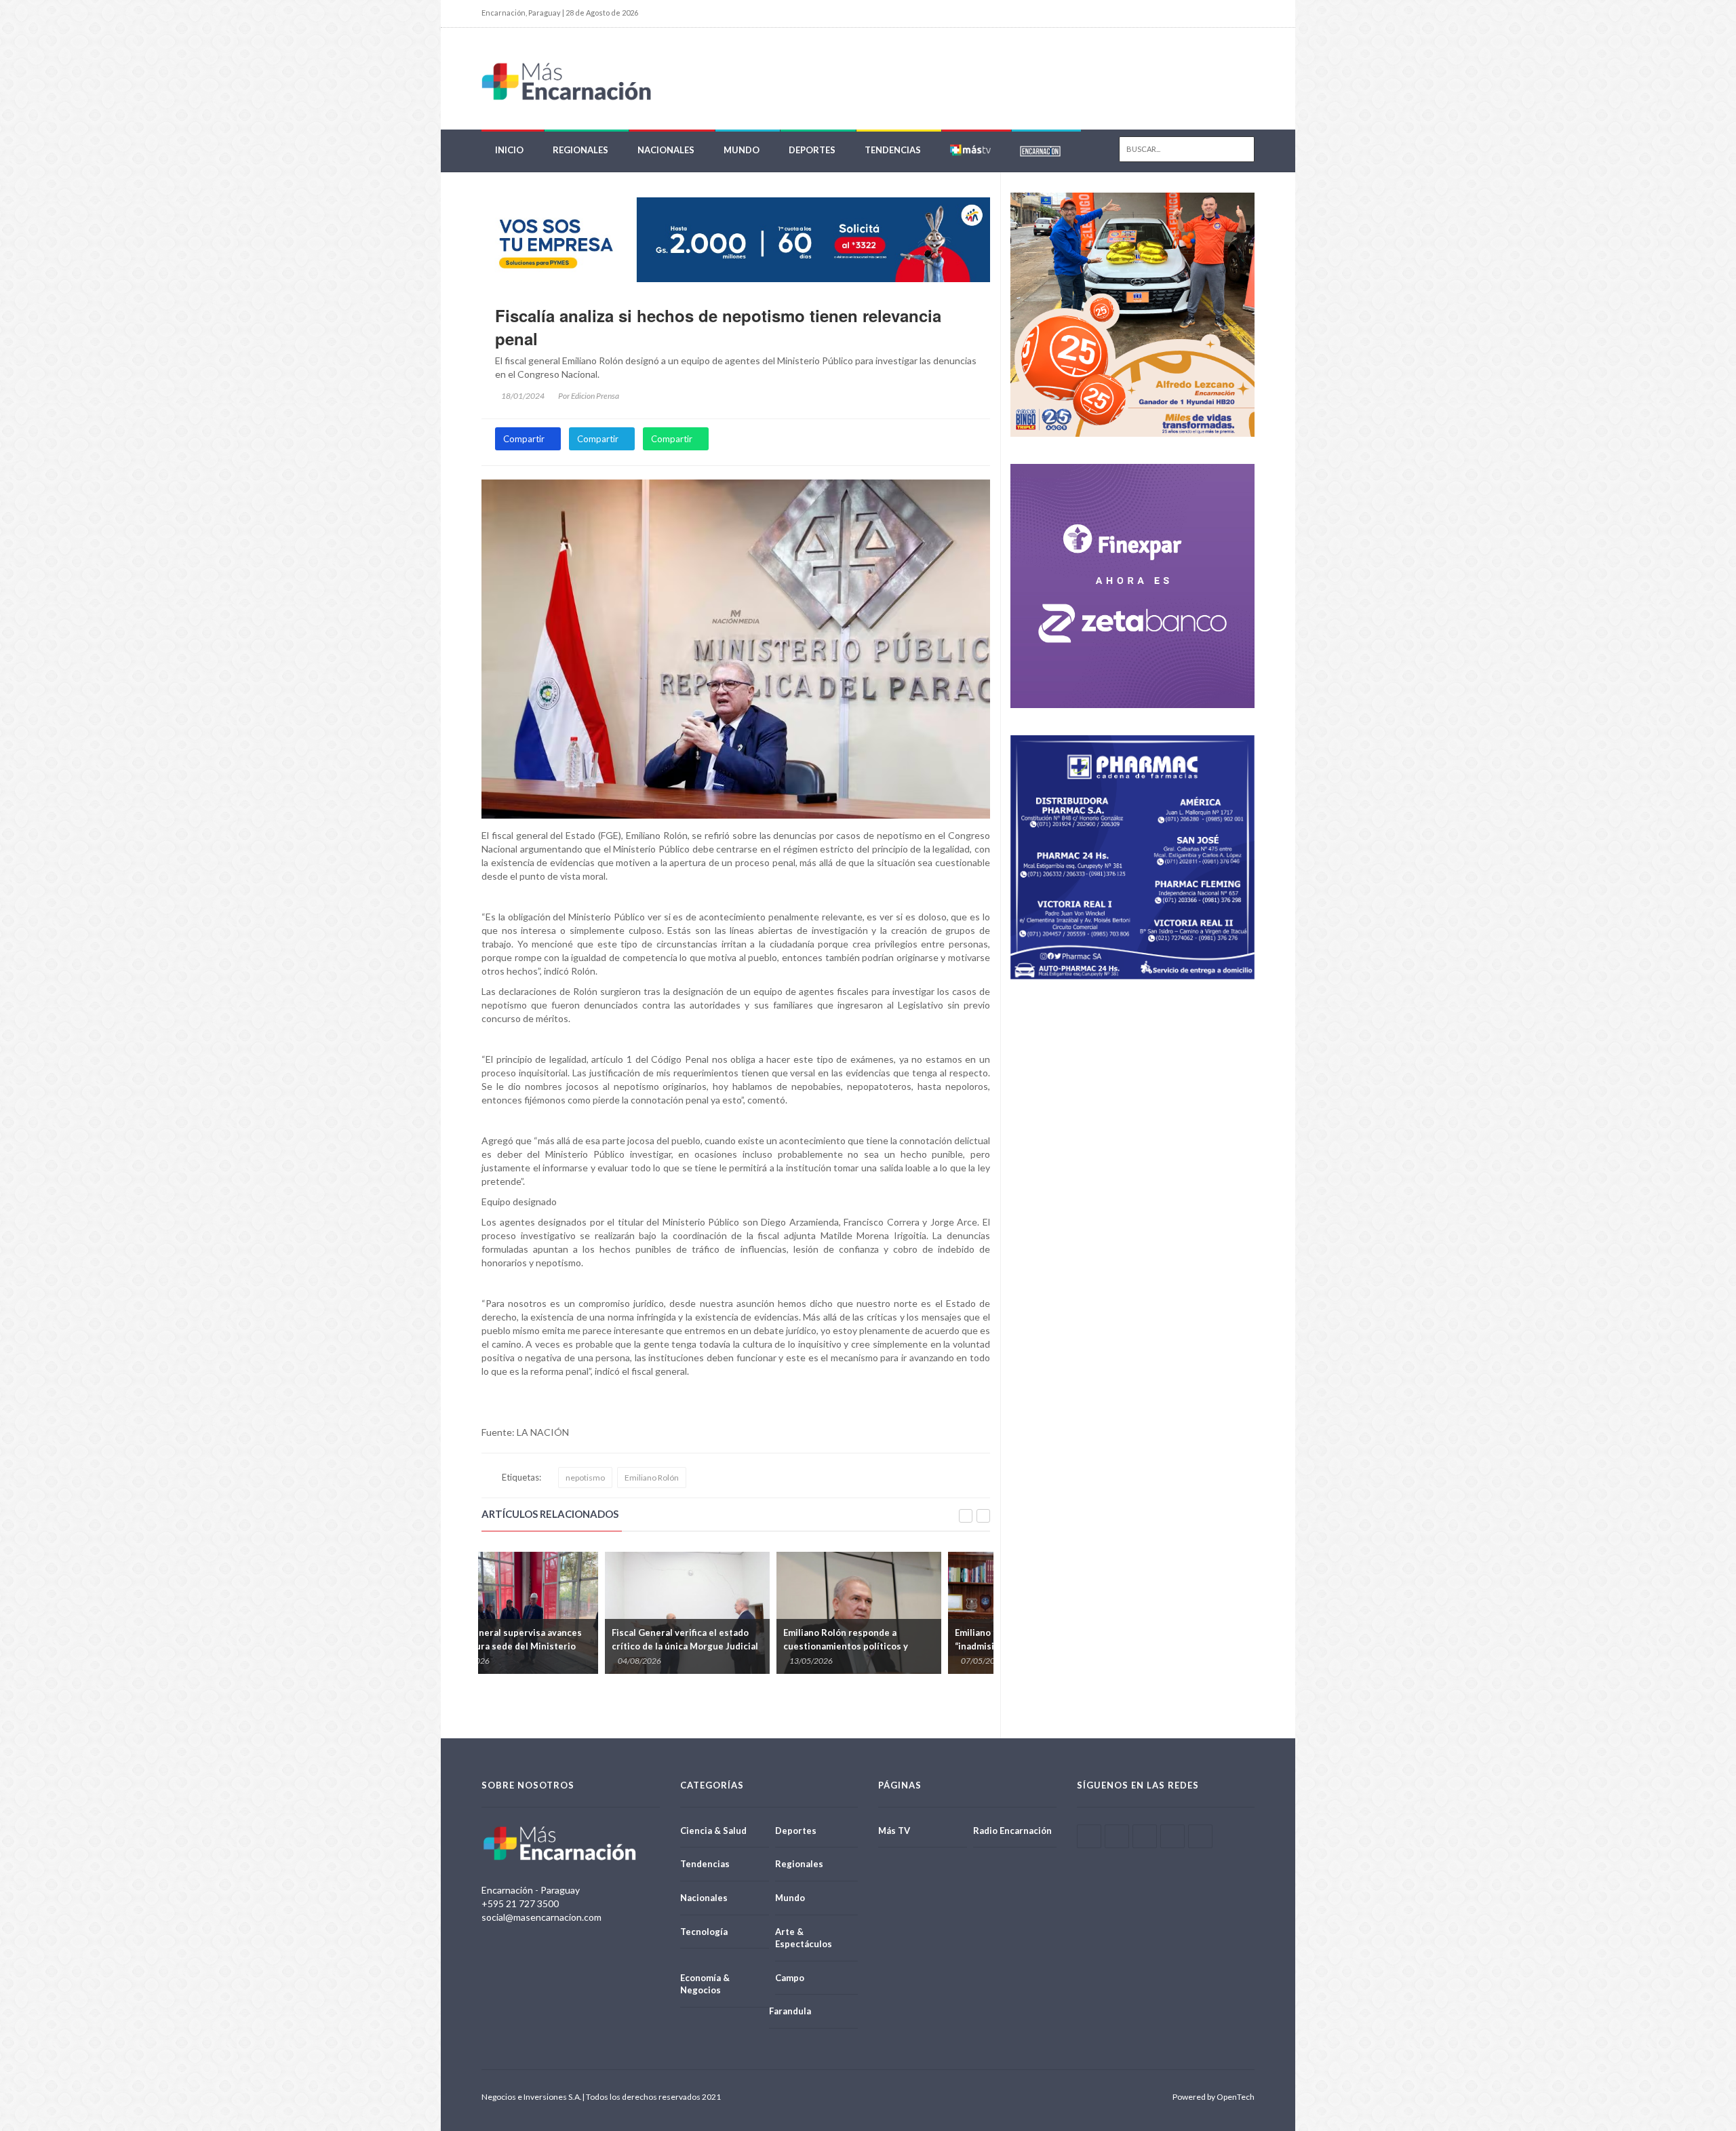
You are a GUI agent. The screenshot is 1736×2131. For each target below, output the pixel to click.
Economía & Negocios (705, 1984)
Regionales (580, 150)
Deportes (812, 150)
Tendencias (893, 150)
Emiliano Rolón (652, 1478)
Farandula (790, 2011)
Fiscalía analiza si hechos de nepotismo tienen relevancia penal (718, 327)
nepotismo (585, 1478)
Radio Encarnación (1012, 1831)
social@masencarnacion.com (541, 1917)
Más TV (894, 1831)
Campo (790, 1978)
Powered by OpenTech (1214, 2097)
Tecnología (704, 1932)
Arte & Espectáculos (804, 1938)
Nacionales (666, 150)
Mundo (742, 150)
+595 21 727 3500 (520, 1903)
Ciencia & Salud (713, 1831)
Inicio (509, 150)
